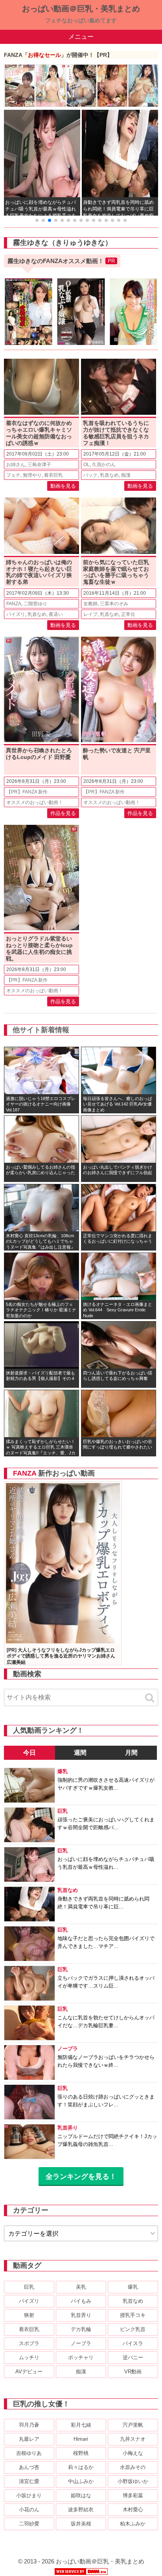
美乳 (81, 2287)
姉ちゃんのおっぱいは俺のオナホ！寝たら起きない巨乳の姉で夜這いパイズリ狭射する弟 (39, 572)
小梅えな (133, 2453)
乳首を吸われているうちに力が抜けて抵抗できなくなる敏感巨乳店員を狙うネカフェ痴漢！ (116, 433)
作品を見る (63, 813)
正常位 (128, 614)
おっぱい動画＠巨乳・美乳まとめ (81, 9)
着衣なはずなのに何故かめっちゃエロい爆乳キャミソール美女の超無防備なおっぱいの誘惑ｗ (39, 433)
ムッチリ (29, 2357)
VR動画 (133, 2372)
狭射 (29, 2315)
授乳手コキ (133, 2315)
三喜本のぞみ (114, 604)
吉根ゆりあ (29, 2453)
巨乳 (29, 2287)
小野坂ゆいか (133, 2481)
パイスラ (133, 2343)
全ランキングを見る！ (81, 2177)
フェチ (13, 475)
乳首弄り (81, 2315)
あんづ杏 (29, 2467)
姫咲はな (81, 2495)
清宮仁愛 (29, 2481)
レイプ (90, 614)
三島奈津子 (39, 465)
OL (87, 465)
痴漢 (126, 475)
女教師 (90, 604)
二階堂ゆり (35, 604)
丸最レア (29, 2439)
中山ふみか (81, 2481)
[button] (37, 220)
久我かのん (104, 465)
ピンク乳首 (133, 2329)
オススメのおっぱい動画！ (35, 802)
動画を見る (63, 486)
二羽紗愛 (29, 2524)
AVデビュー (29, 2372)
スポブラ (29, 2343)
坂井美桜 (81, 2524)
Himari (81, 2439)
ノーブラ (81, 2343)
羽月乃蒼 (29, 2425)
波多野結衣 (81, 2510)
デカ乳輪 (81, 2329)
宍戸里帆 (133, 2425)
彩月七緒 (81, 2425)
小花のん (29, 2510)
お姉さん (16, 465)
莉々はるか (81, 2467)
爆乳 (133, 2287)
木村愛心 (133, 2510)
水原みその (133, 2467)
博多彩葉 (133, 2495)
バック (90, 475)
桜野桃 (81, 2453)
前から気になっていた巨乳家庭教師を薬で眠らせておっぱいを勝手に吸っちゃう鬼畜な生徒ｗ (116, 572)
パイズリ (16, 614)
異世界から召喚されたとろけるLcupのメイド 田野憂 (39, 754)
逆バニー (133, 2357)
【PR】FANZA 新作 (27, 792)
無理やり (32, 475)
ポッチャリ (81, 2357)
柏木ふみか (133, 2524)
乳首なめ (109, 475)
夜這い (56, 614)
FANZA (14, 604)
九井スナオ (133, 2439)
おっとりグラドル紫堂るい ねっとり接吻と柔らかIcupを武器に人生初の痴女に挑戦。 (39, 948)
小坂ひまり (29, 2495)
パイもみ (81, 2301)
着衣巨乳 (53, 475)
